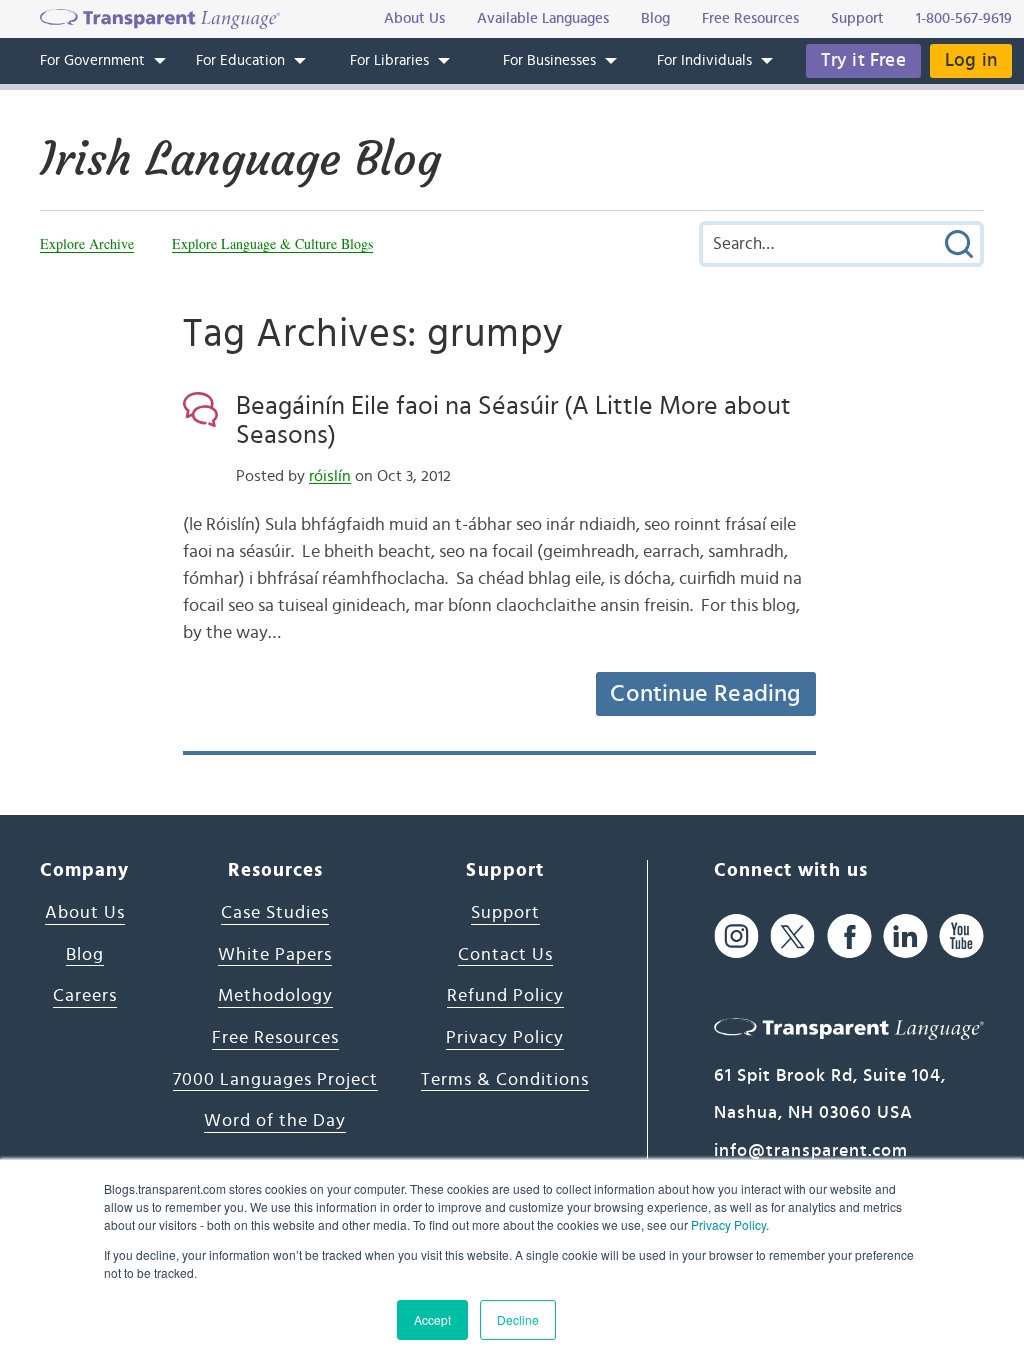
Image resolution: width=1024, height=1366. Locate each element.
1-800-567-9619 (964, 18)
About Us (85, 913)
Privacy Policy (728, 1224)
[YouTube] (961, 935)
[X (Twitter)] (792, 935)
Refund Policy (505, 996)
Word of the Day (275, 1121)
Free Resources (275, 1038)
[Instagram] (736, 935)
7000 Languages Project (275, 1080)
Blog (85, 955)
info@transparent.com (811, 1151)
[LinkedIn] (905, 935)
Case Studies (275, 913)
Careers (85, 996)
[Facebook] (849, 935)
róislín (330, 476)
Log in (971, 60)
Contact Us (505, 955)
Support (505, 913)
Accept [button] (432, 1319)
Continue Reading (705, 694)
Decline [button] (518, 1319)
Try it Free (863, 60)
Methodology (275, 996)
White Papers (275, 955)
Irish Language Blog (240, 159)
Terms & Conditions (505, 1080)
